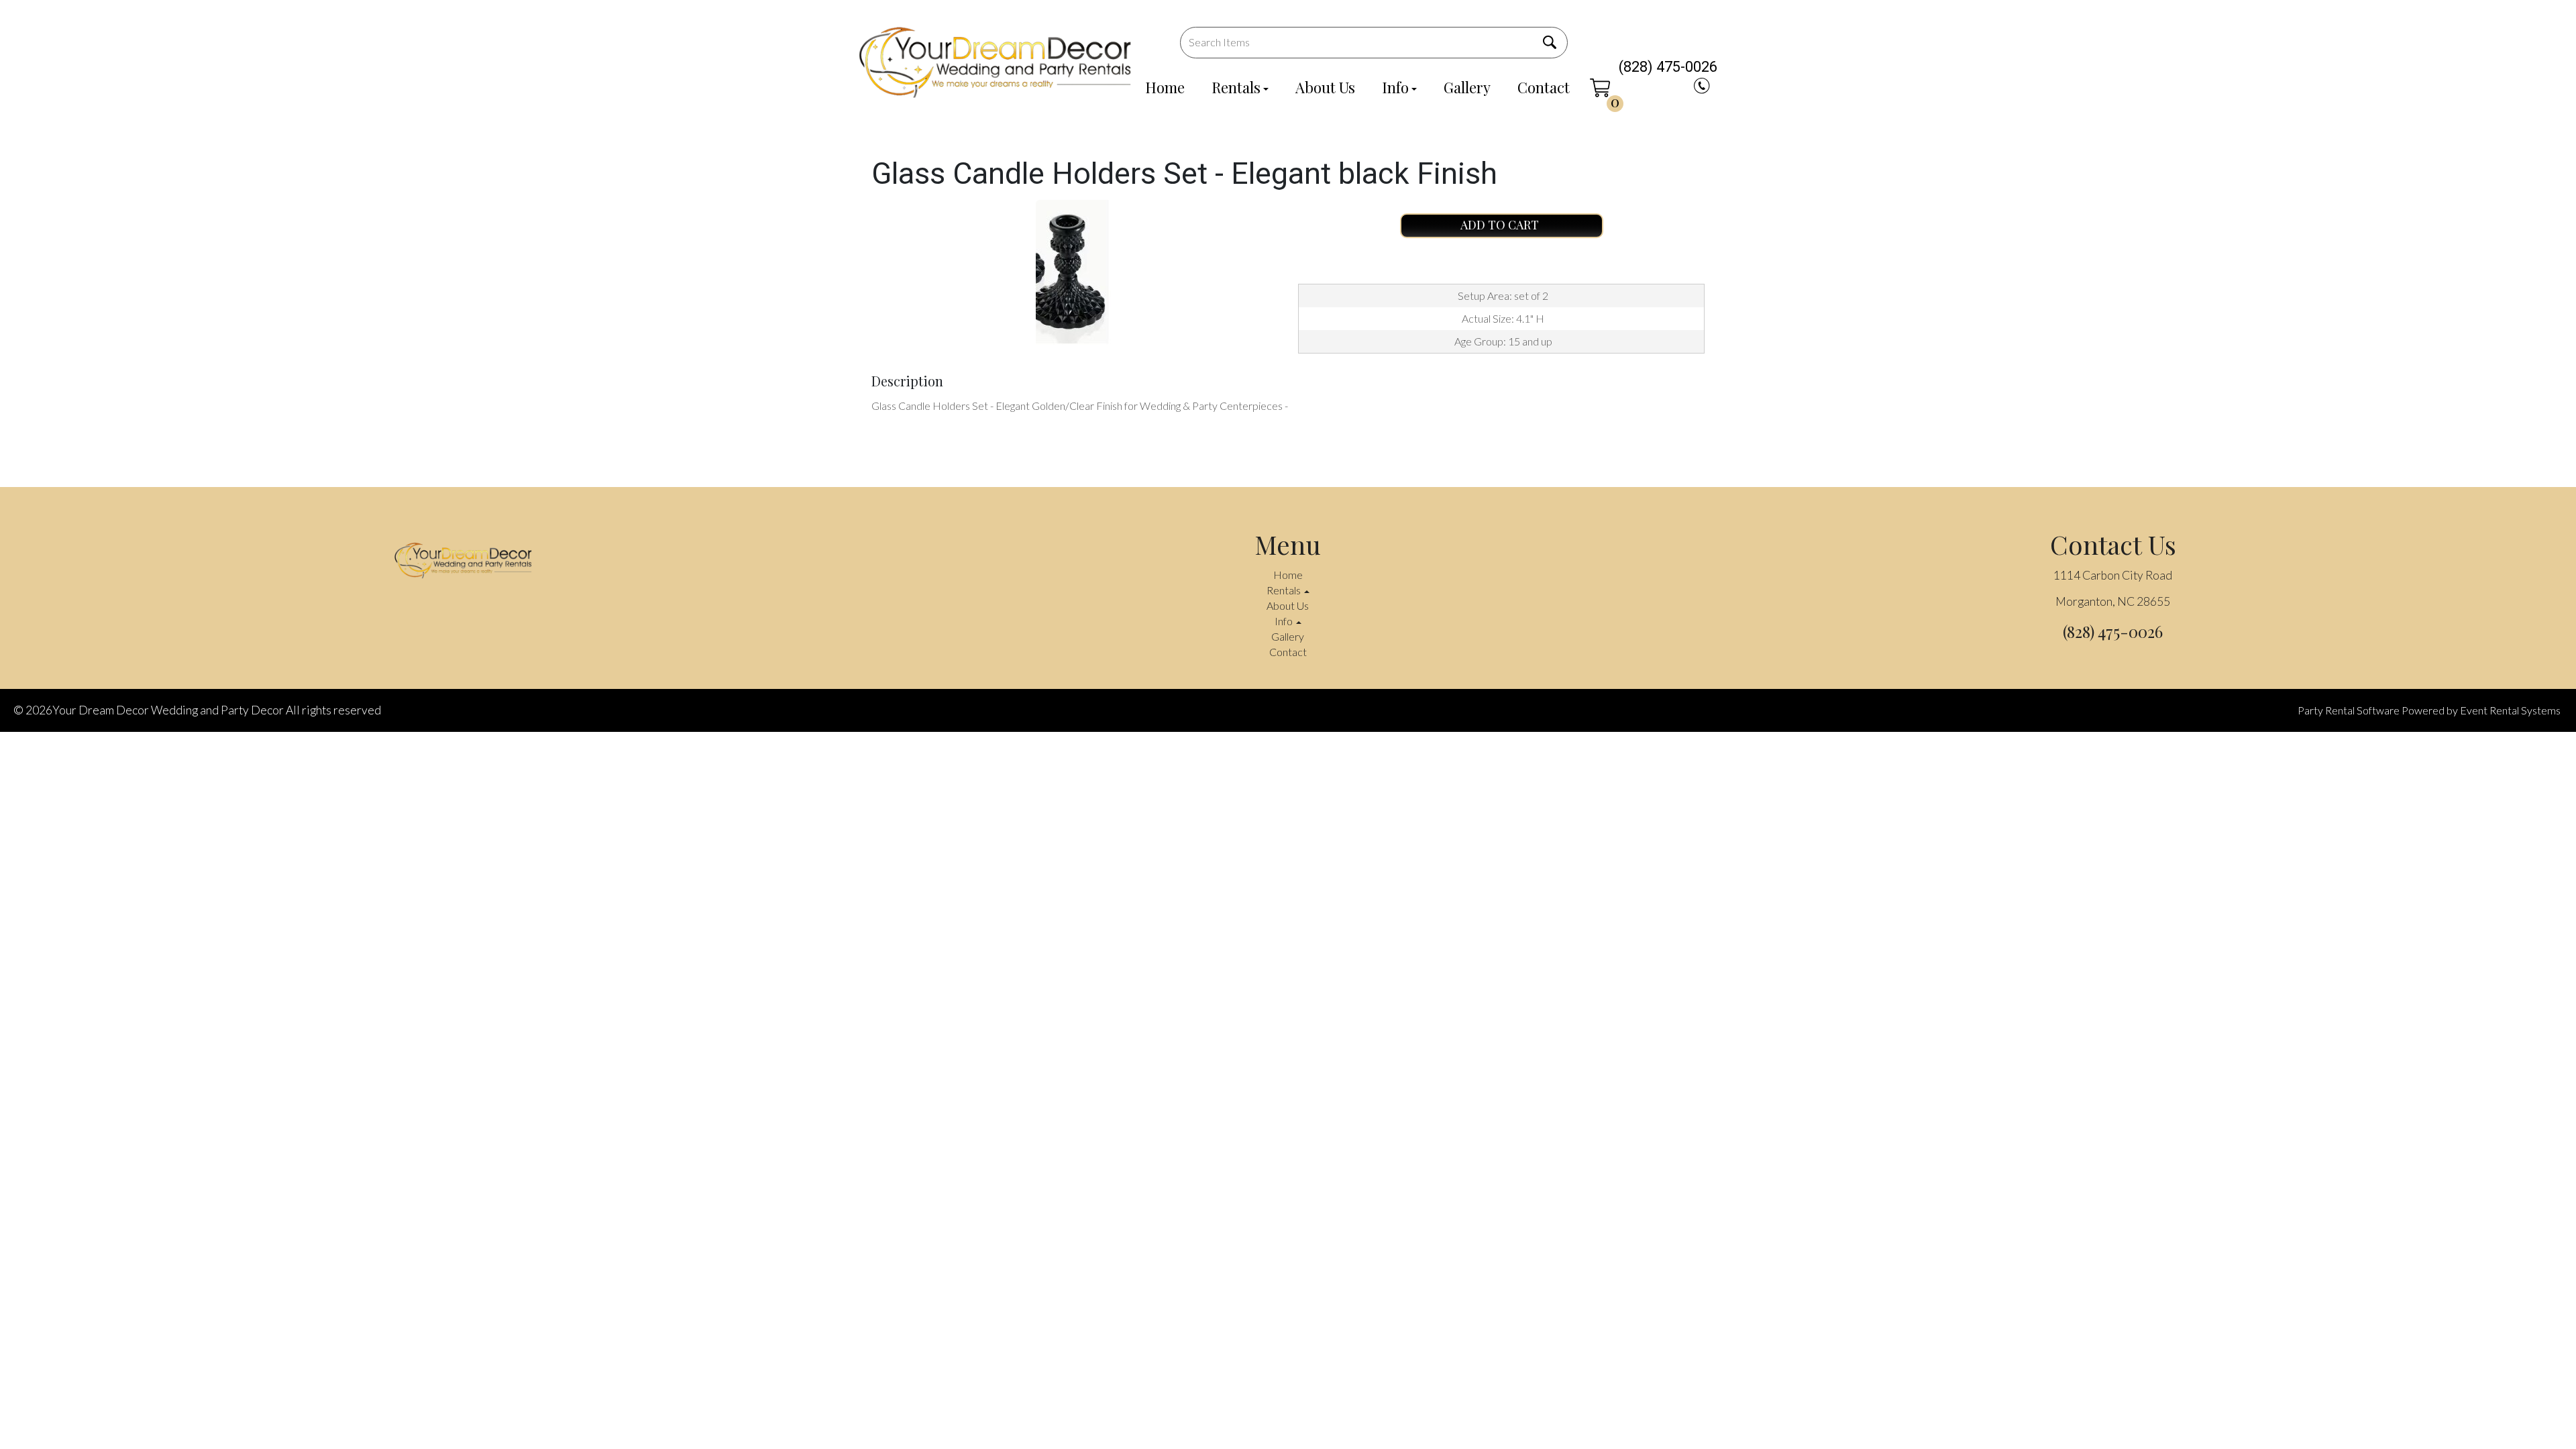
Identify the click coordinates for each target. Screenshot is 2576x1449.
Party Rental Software (2349, 710)
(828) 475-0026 (1668, 67)
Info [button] (1285, 621)
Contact (1544, 87)
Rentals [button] (1285, 590)
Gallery (1467, 87)
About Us (1325, 87)
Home (1165, 87)
